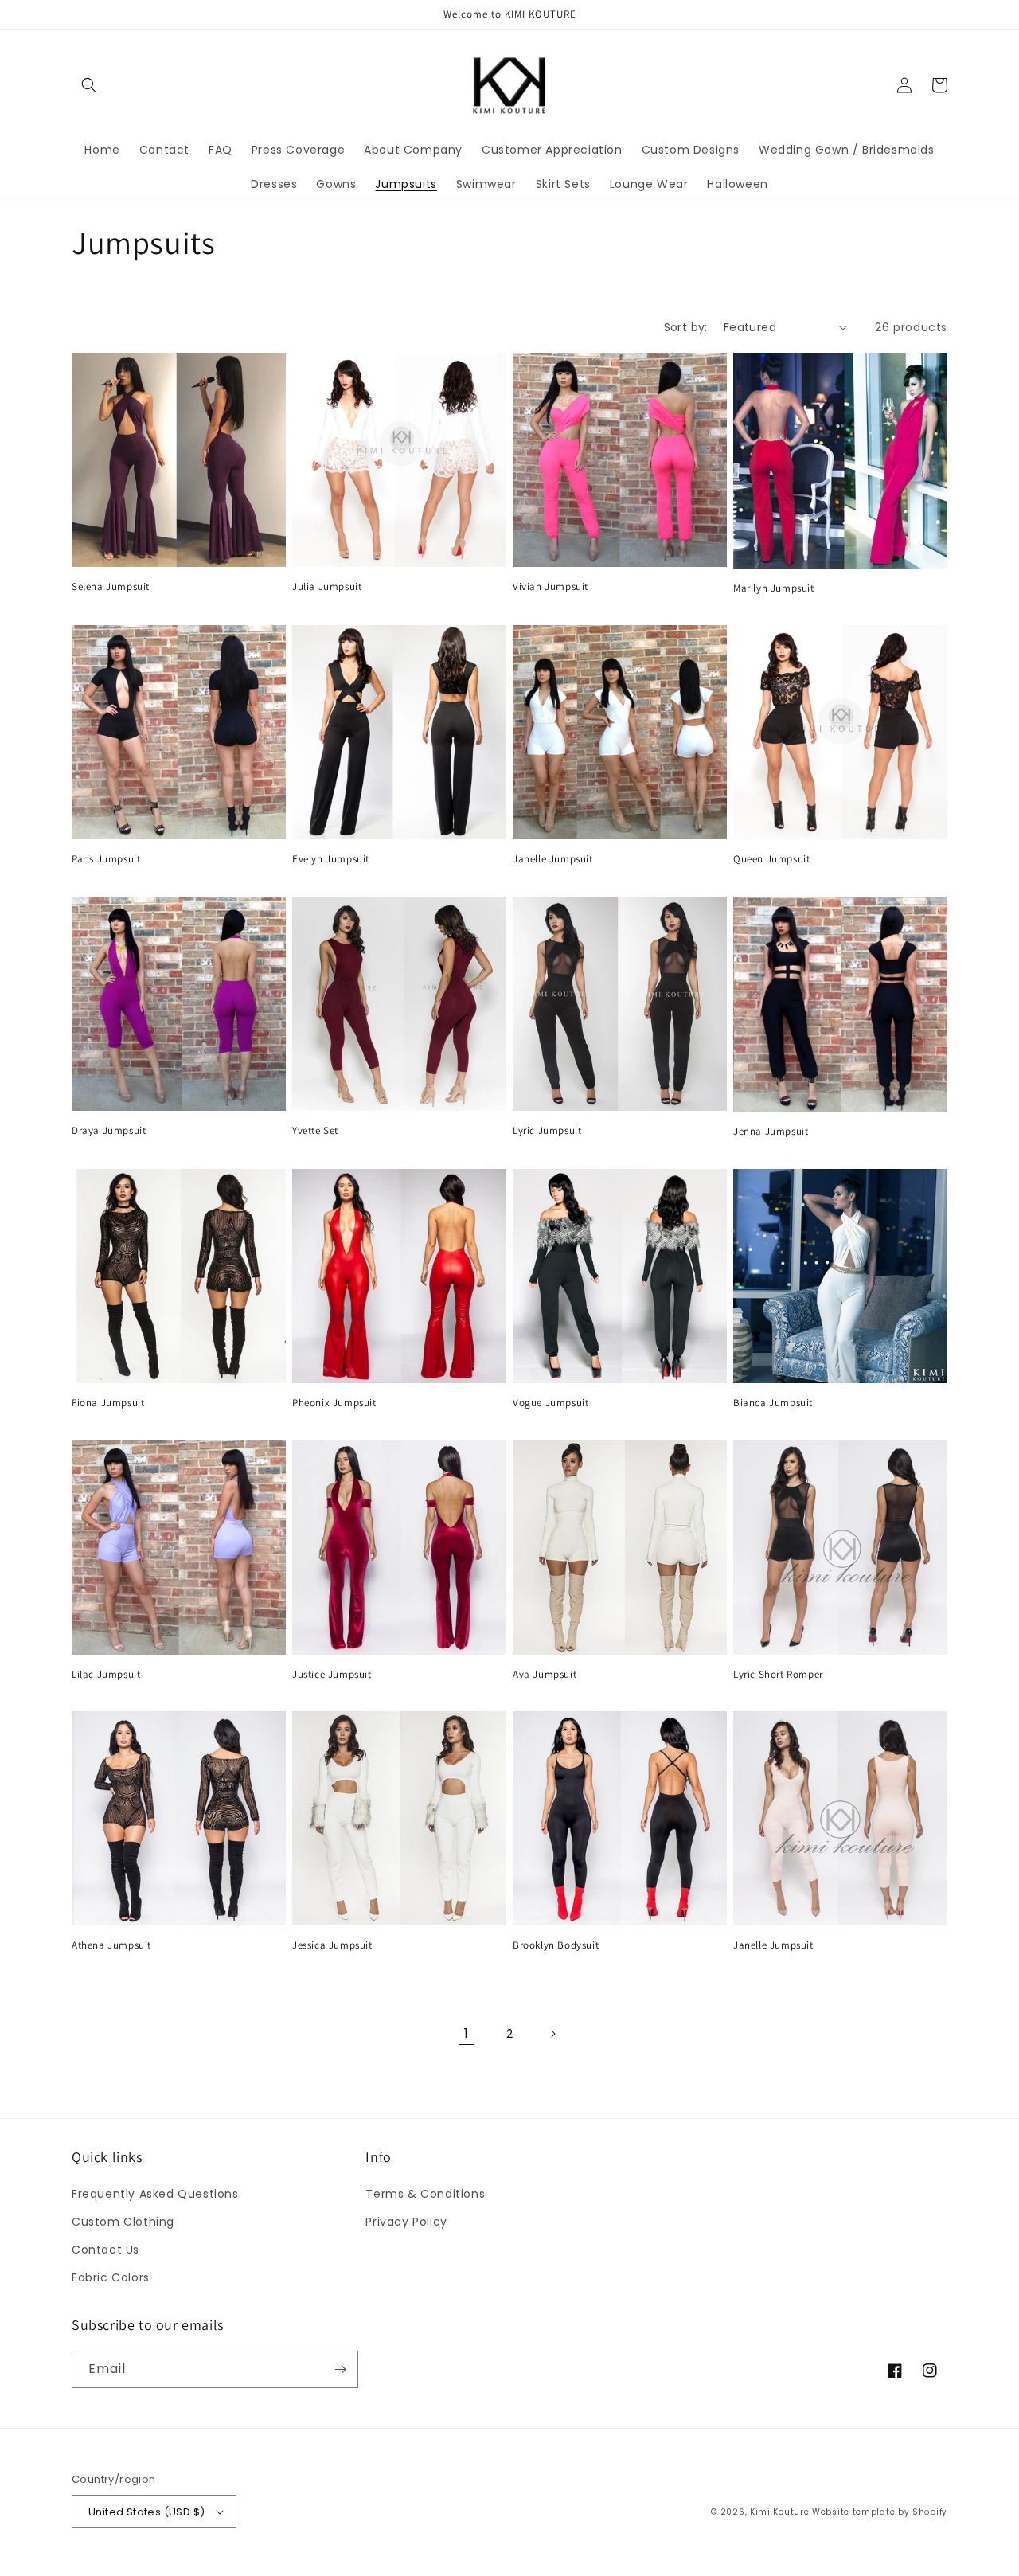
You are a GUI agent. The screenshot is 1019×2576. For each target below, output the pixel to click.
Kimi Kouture (779, 2512)
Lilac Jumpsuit (106, 1675)
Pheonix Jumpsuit (334, 1403)
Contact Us (105, 2250)
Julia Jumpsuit (327, 587)
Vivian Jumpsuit (550, 587)
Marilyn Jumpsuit (774, 588)
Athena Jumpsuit (111, 1945)
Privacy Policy (406, 2222)
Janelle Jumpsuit (553, 859)
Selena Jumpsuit (111, 587)
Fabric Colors (111, 2277)
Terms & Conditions (425, 2194)
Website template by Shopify (880, 2512)
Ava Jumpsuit (545, 1675)
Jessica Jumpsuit (332, 1945)
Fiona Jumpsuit (108, 1403)
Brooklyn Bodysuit (556, 1945)
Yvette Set (315, 1131)
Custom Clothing (123, 2222)
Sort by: (686, 327)
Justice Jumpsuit (332, 1675)
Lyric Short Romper (778, 1675)
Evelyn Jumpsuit (331, 859)
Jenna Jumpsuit (771, 1132)
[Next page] (552, 2034)
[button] (89, 85)
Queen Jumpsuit (771, 859)
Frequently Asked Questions (155, 2194)
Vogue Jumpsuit (550, 1403)
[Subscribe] (340, 2369)
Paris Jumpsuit (106, 859)
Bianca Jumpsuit (773, 1403)
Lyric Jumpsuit (547, 1131)
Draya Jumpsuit (109, 1131)
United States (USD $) (146, 2512)
